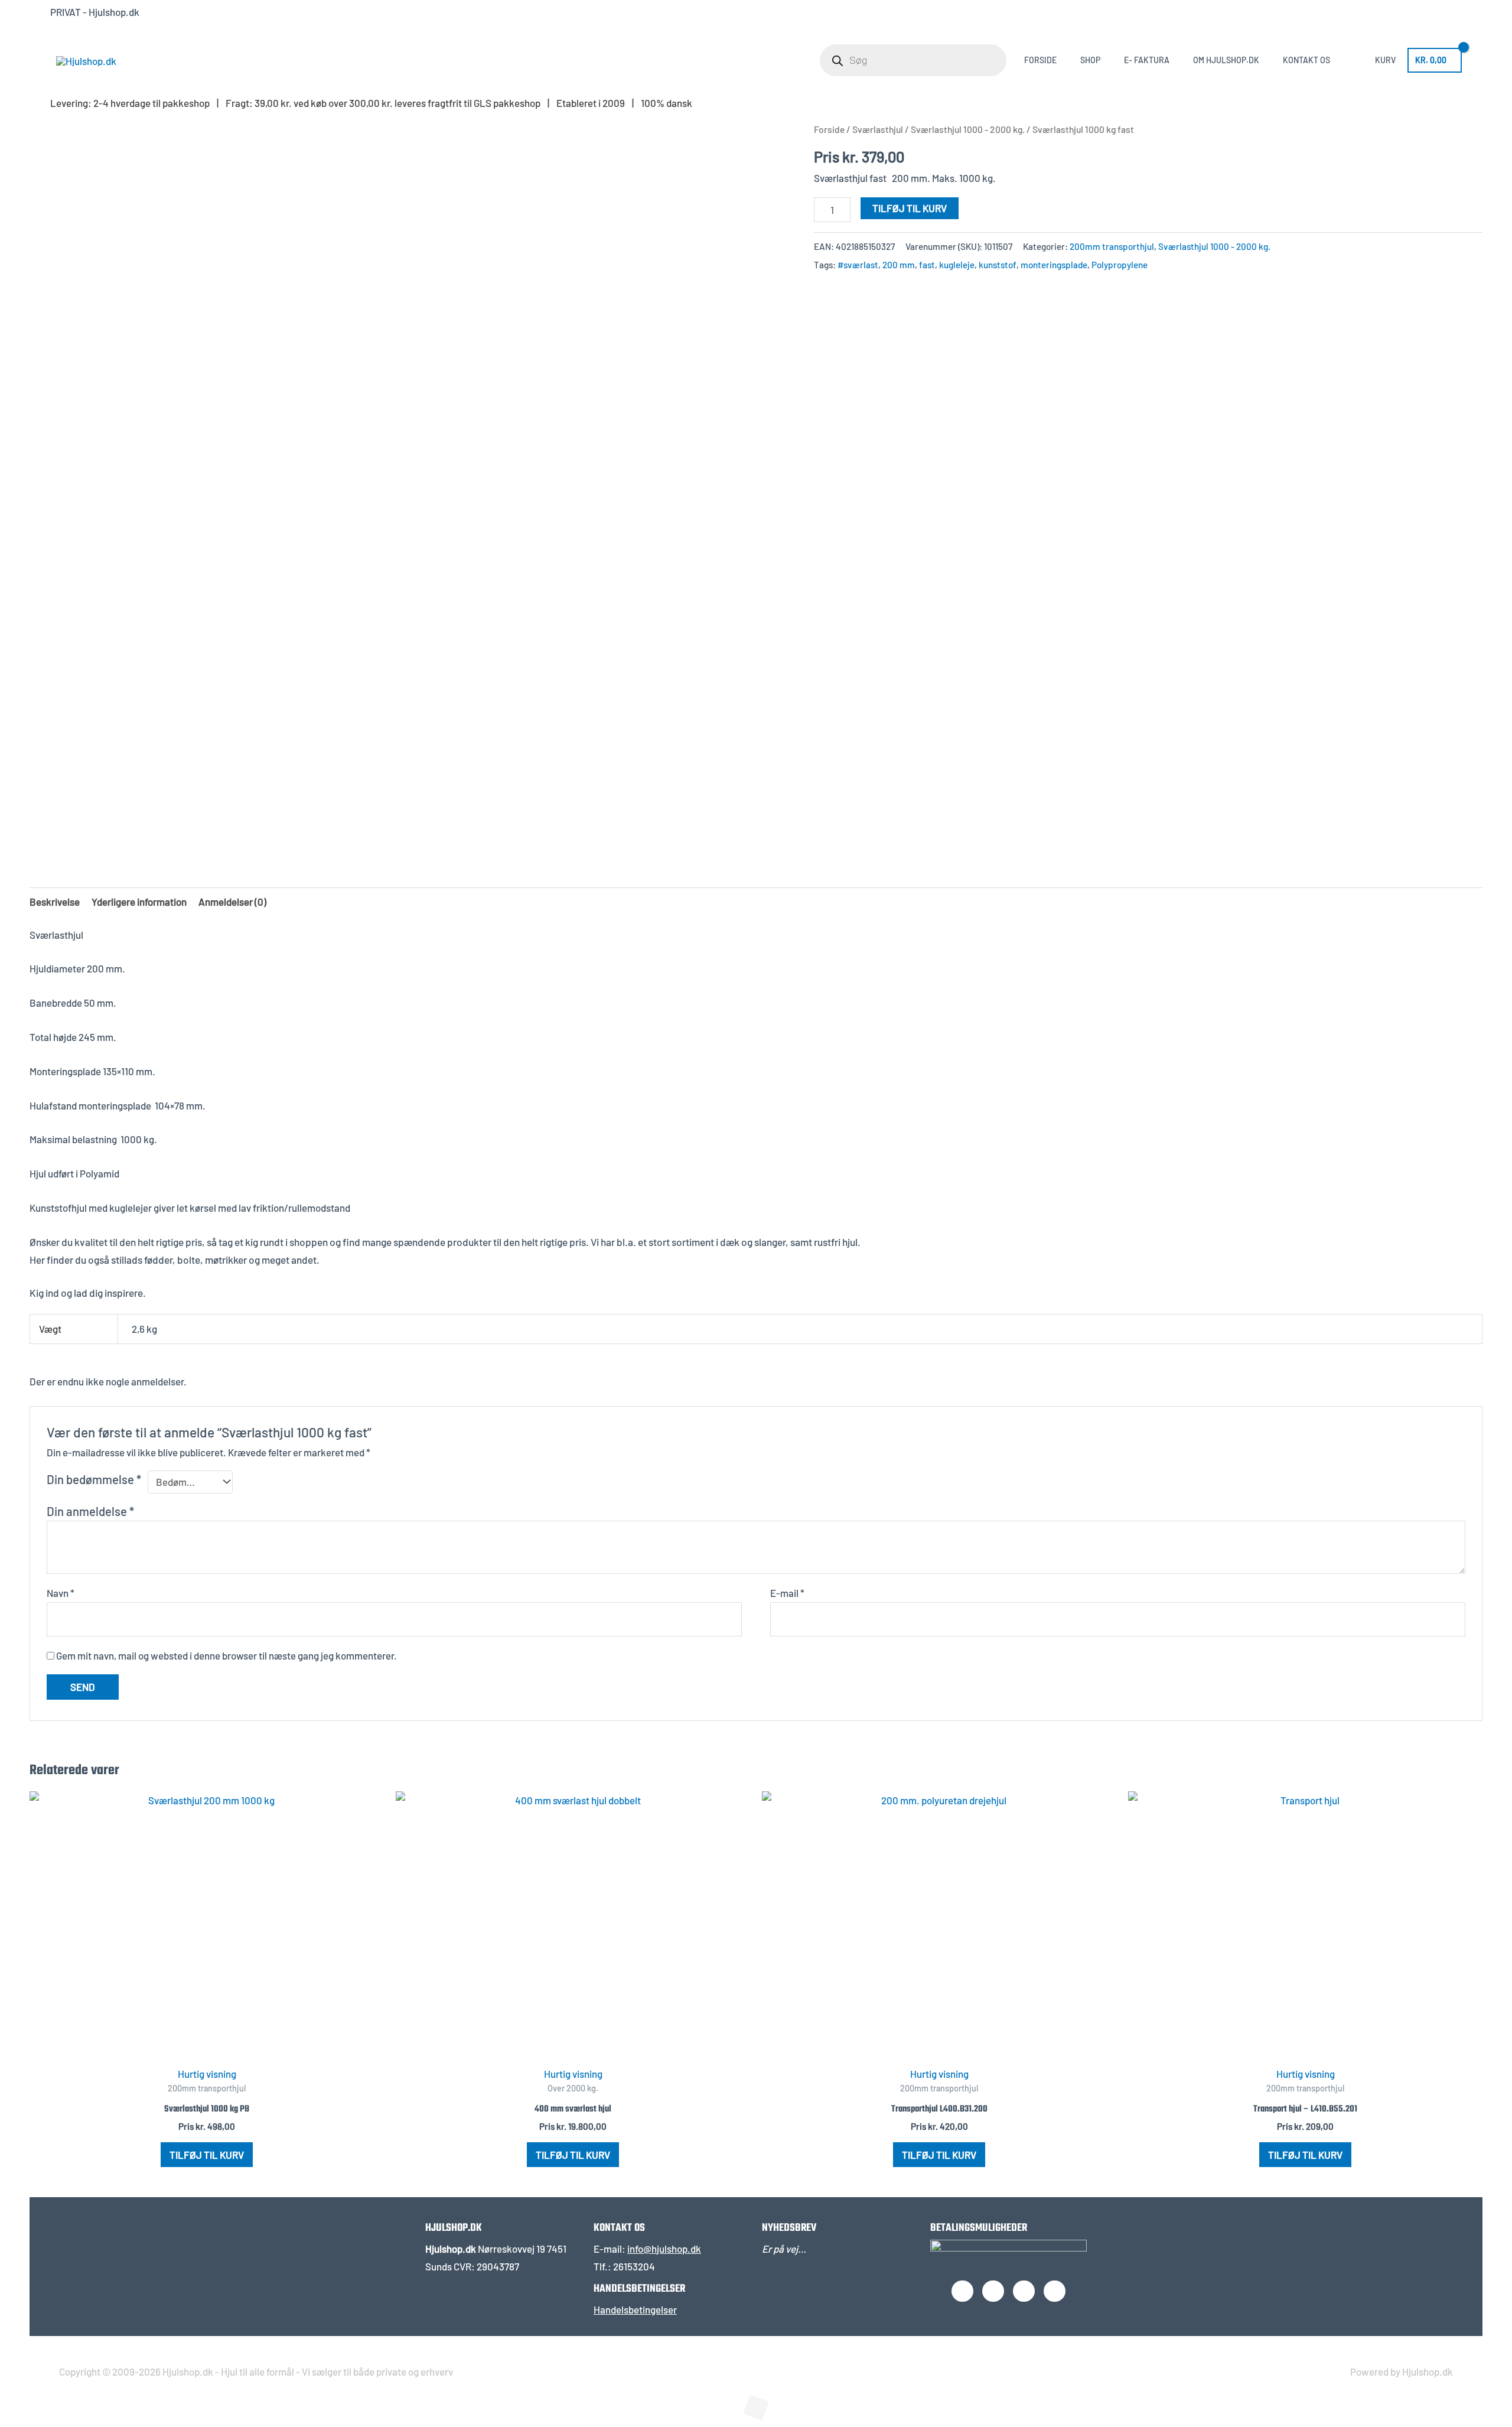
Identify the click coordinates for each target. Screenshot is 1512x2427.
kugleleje (957, 265)
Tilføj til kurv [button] (207, 2155)
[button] (33, 2416)
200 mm (899, 265)
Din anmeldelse (90, 1511)
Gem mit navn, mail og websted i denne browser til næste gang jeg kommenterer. (227, 1655)
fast (927, 265)
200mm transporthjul (1112, 246)
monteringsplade (1054, 265)
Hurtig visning (207, 2074)
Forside (829, 129)
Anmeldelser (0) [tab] (232, 902)
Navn (61, 1593)
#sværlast (858, 265)
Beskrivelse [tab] (55, 902)
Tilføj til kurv (910, 208)
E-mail (787, 1593)
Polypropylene (1120, 265)
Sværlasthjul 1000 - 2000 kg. (968, 129)
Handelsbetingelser (635, 2309)
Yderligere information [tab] (139, 902)
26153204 (634, 2266)
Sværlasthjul (878, 129)
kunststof (998, 265)
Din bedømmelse (94, 1479)
